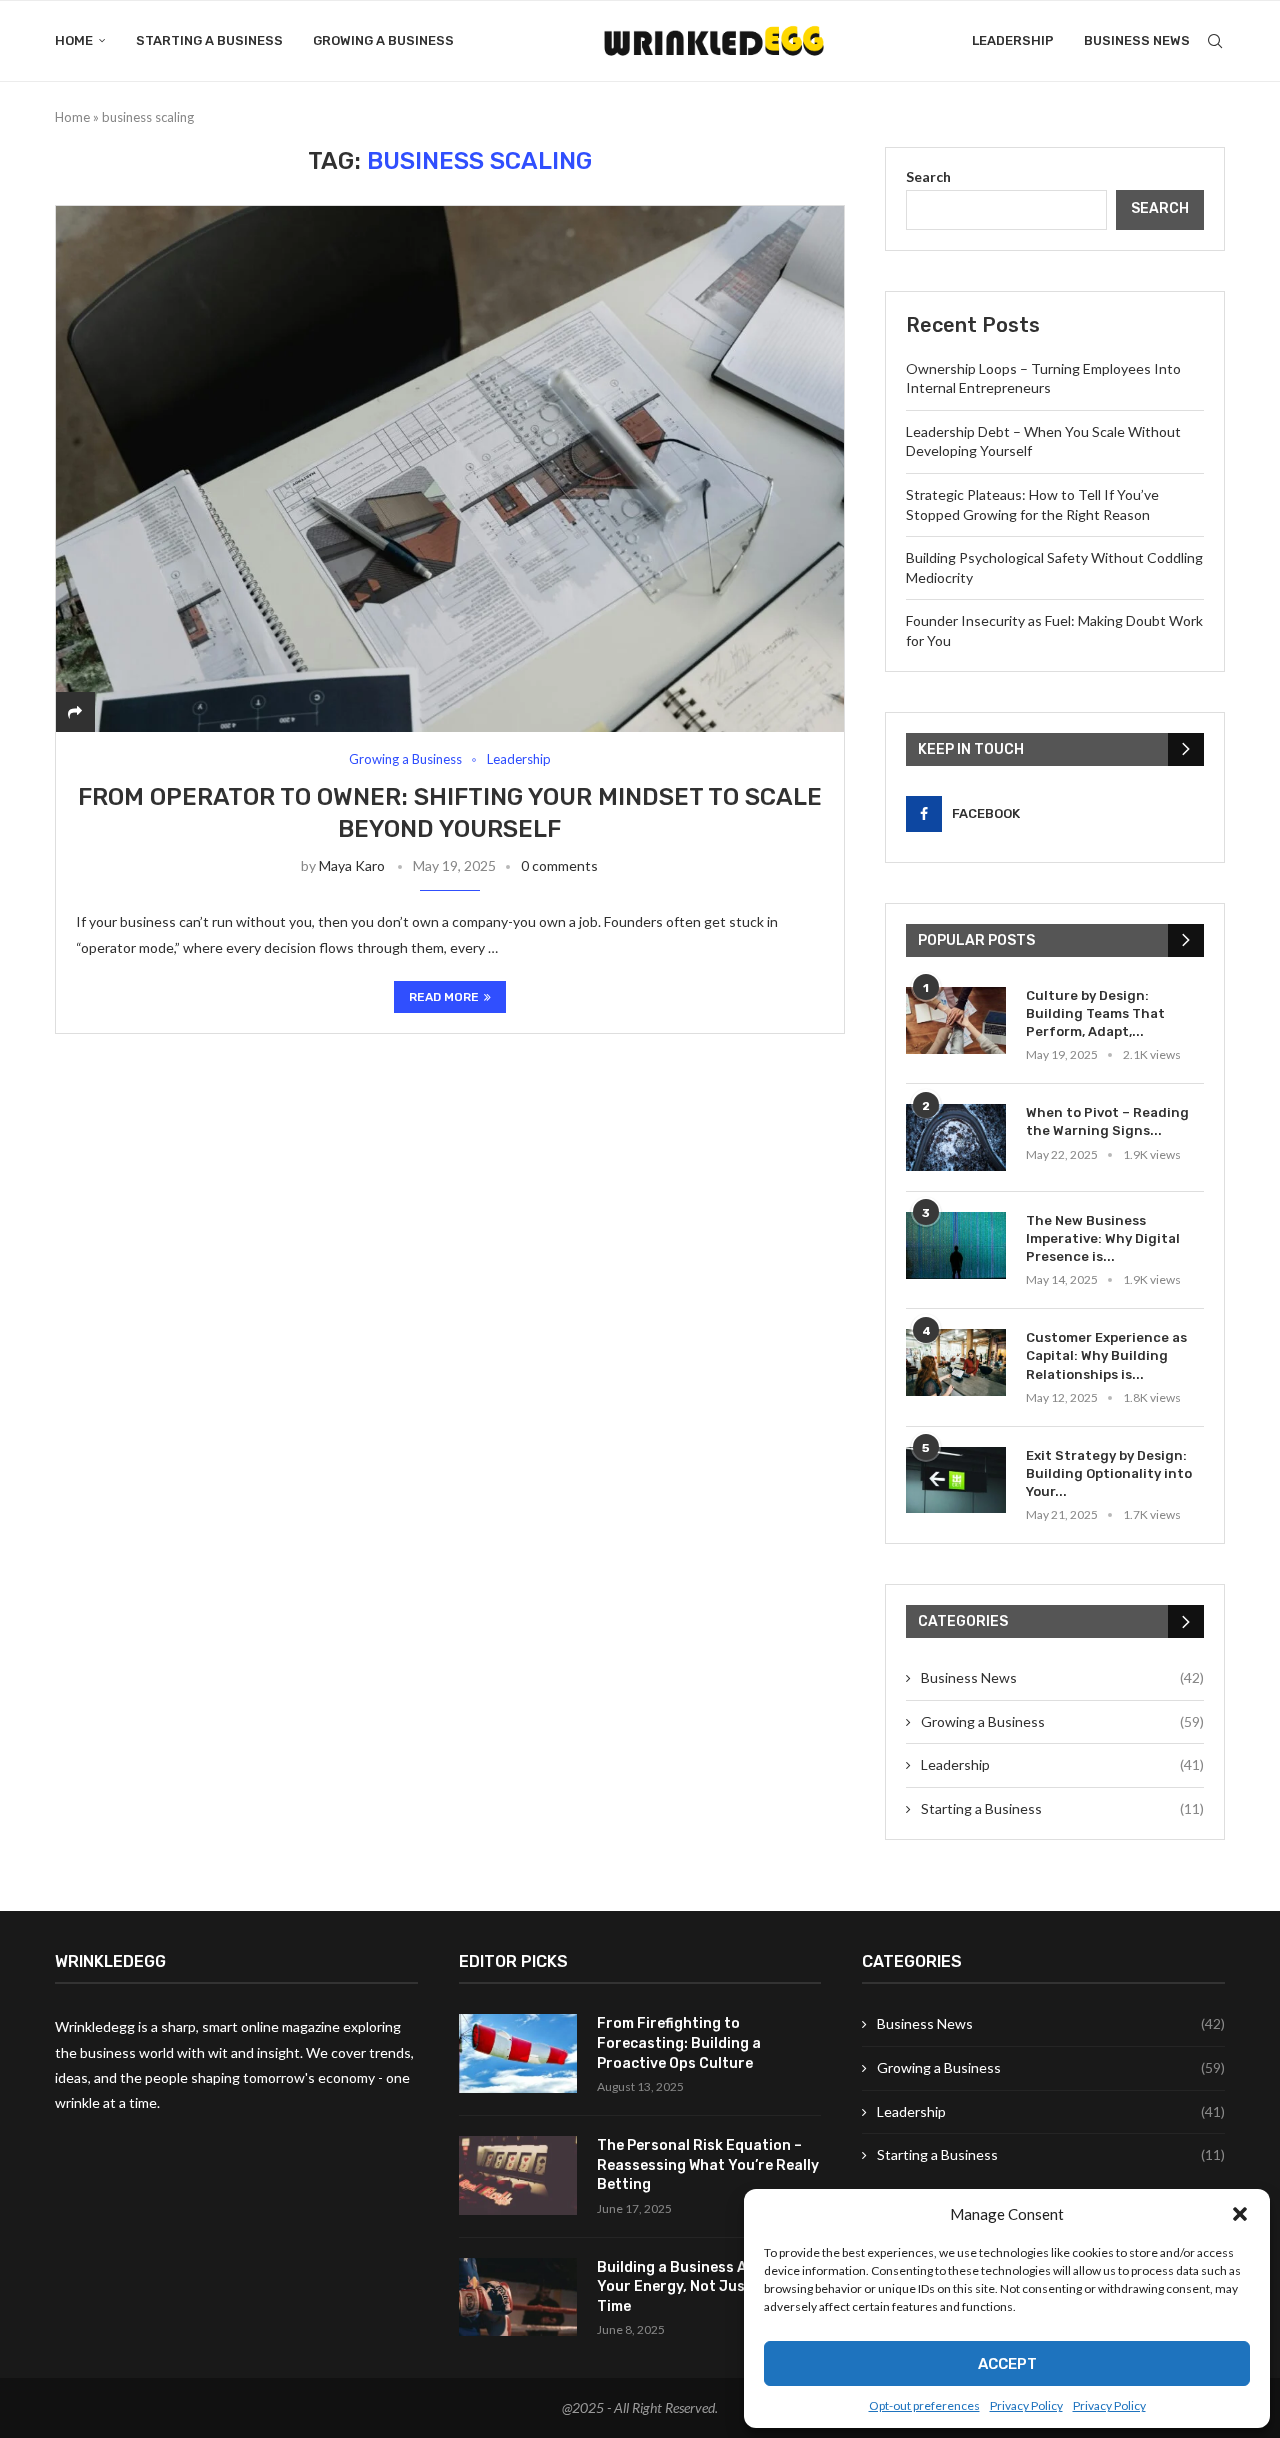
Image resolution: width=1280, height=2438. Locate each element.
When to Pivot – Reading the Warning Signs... (1107, 1121)
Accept (1007, 2364)
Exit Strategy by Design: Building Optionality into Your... (1109, 1473)
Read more (444, 997)
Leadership (1013, 40)
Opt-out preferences (924, 2405)
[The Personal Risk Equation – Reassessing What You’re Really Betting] (518, 2175)
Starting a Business (209, 40)
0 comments (559, 865)
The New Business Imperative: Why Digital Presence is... (1103, 1238)
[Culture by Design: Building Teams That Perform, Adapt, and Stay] (956, 1020)
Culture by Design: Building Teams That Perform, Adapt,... (1095, 1013)
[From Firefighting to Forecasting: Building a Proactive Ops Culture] (518, 2053)
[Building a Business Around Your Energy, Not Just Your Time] (518, 2297)
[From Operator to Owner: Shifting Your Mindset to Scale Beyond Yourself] (450, 468)
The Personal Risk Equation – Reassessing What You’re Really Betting (708, 2165)
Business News (1137, 40)
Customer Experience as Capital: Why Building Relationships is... (1106, 1355)
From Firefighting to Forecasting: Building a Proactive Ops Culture (679, 2043)
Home (74, 40)
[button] (1240, 2214)
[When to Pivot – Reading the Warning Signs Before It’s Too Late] (956, 1137)
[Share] (75, 711)
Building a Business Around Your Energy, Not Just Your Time (693, 2287)
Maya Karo (352, 865)
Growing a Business (383, 40)
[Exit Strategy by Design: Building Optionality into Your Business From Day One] (956, 1480)
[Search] (1215, 41)
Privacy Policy (1026, 2405)
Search (928, 176)
